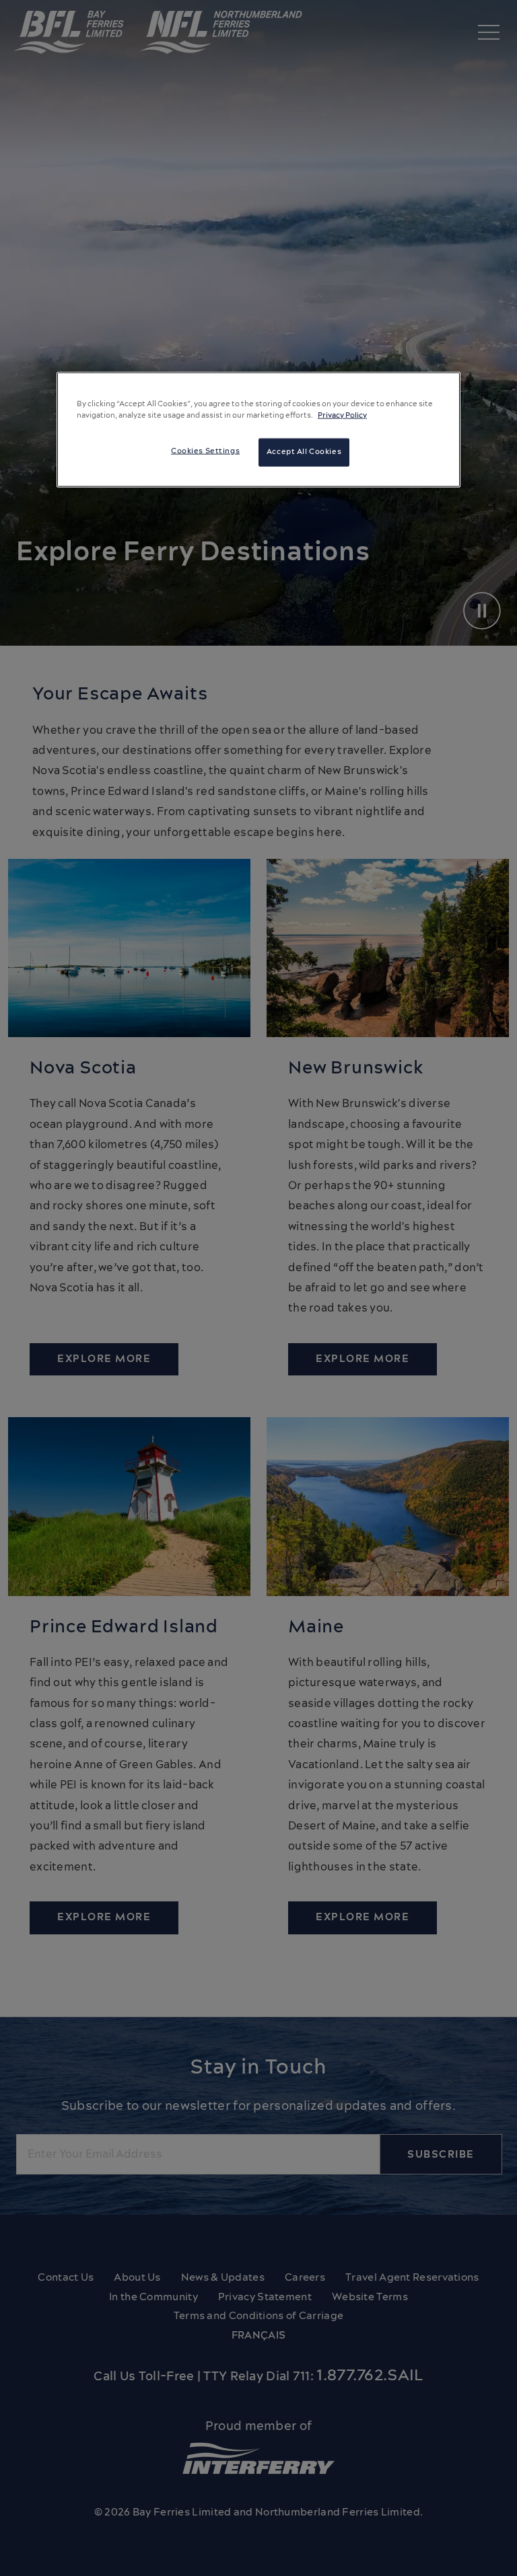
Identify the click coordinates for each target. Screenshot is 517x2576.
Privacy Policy (342, 415)
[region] (258, 429)
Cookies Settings (205, 451)
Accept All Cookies (304, 451)
